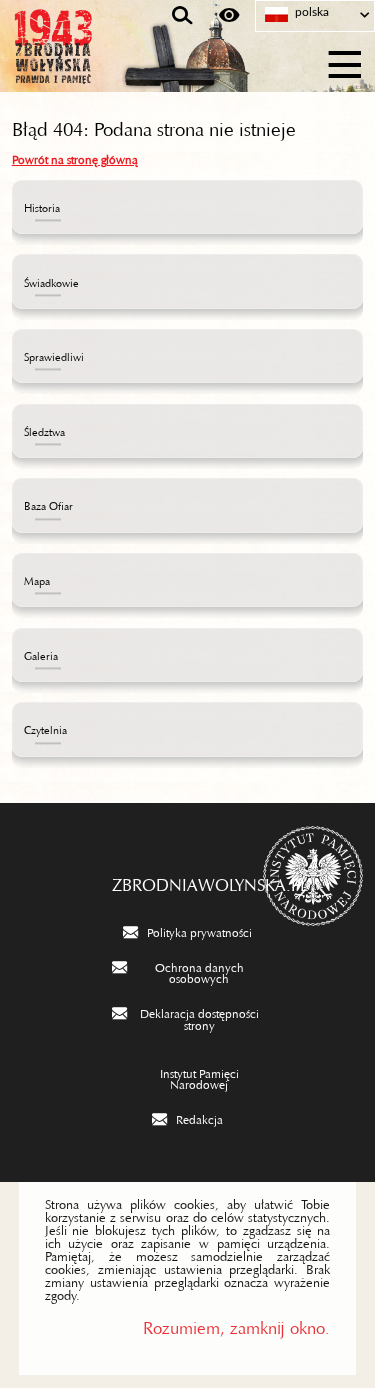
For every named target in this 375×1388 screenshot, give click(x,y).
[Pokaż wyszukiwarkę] (182, 16)
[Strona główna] (110, 62)
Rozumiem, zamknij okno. (236, 1323)
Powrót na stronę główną (75, 157)
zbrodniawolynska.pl (188, 880)
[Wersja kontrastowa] (229, 16)
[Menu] (345, 61)
